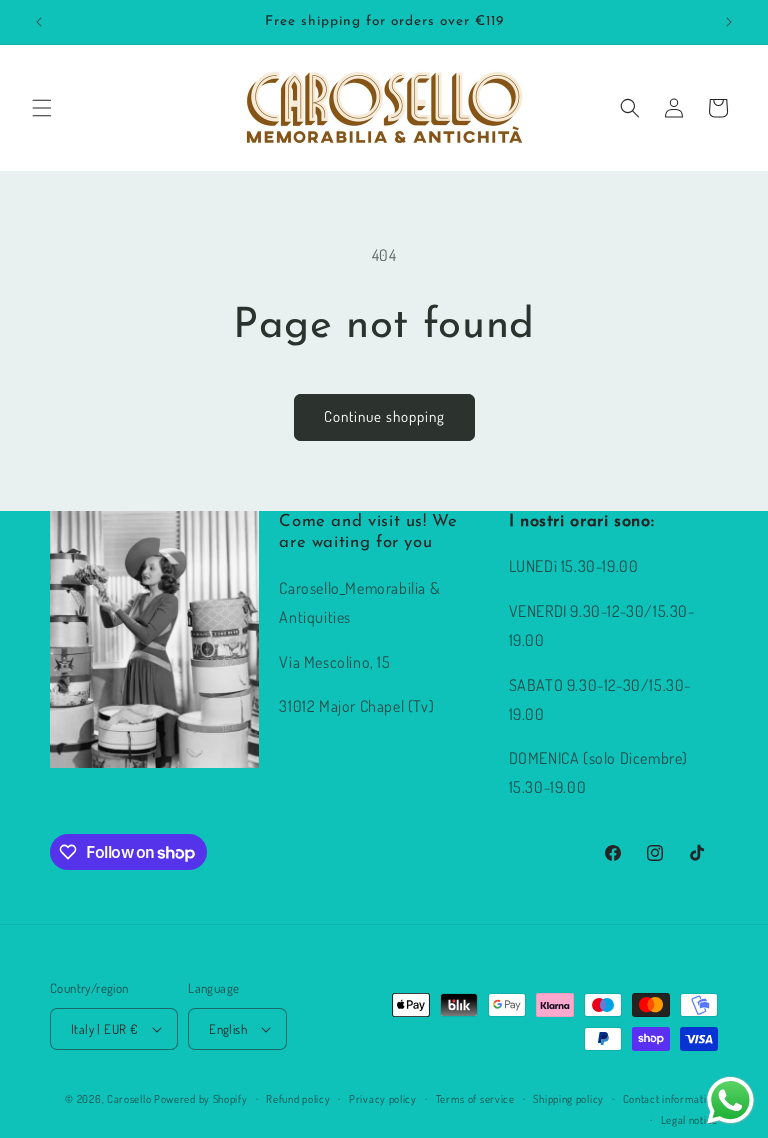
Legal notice (689, 1120)
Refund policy (298, 1099)
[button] (42, 108)
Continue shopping (384, 416)
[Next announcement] (729, 22)
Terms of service (475, 1099)
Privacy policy (383, 1099)
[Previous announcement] (39, 22)
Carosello (129, 1099)
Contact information (670, 1099)
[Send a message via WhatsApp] (730, 1100)
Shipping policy (568, 1099)
